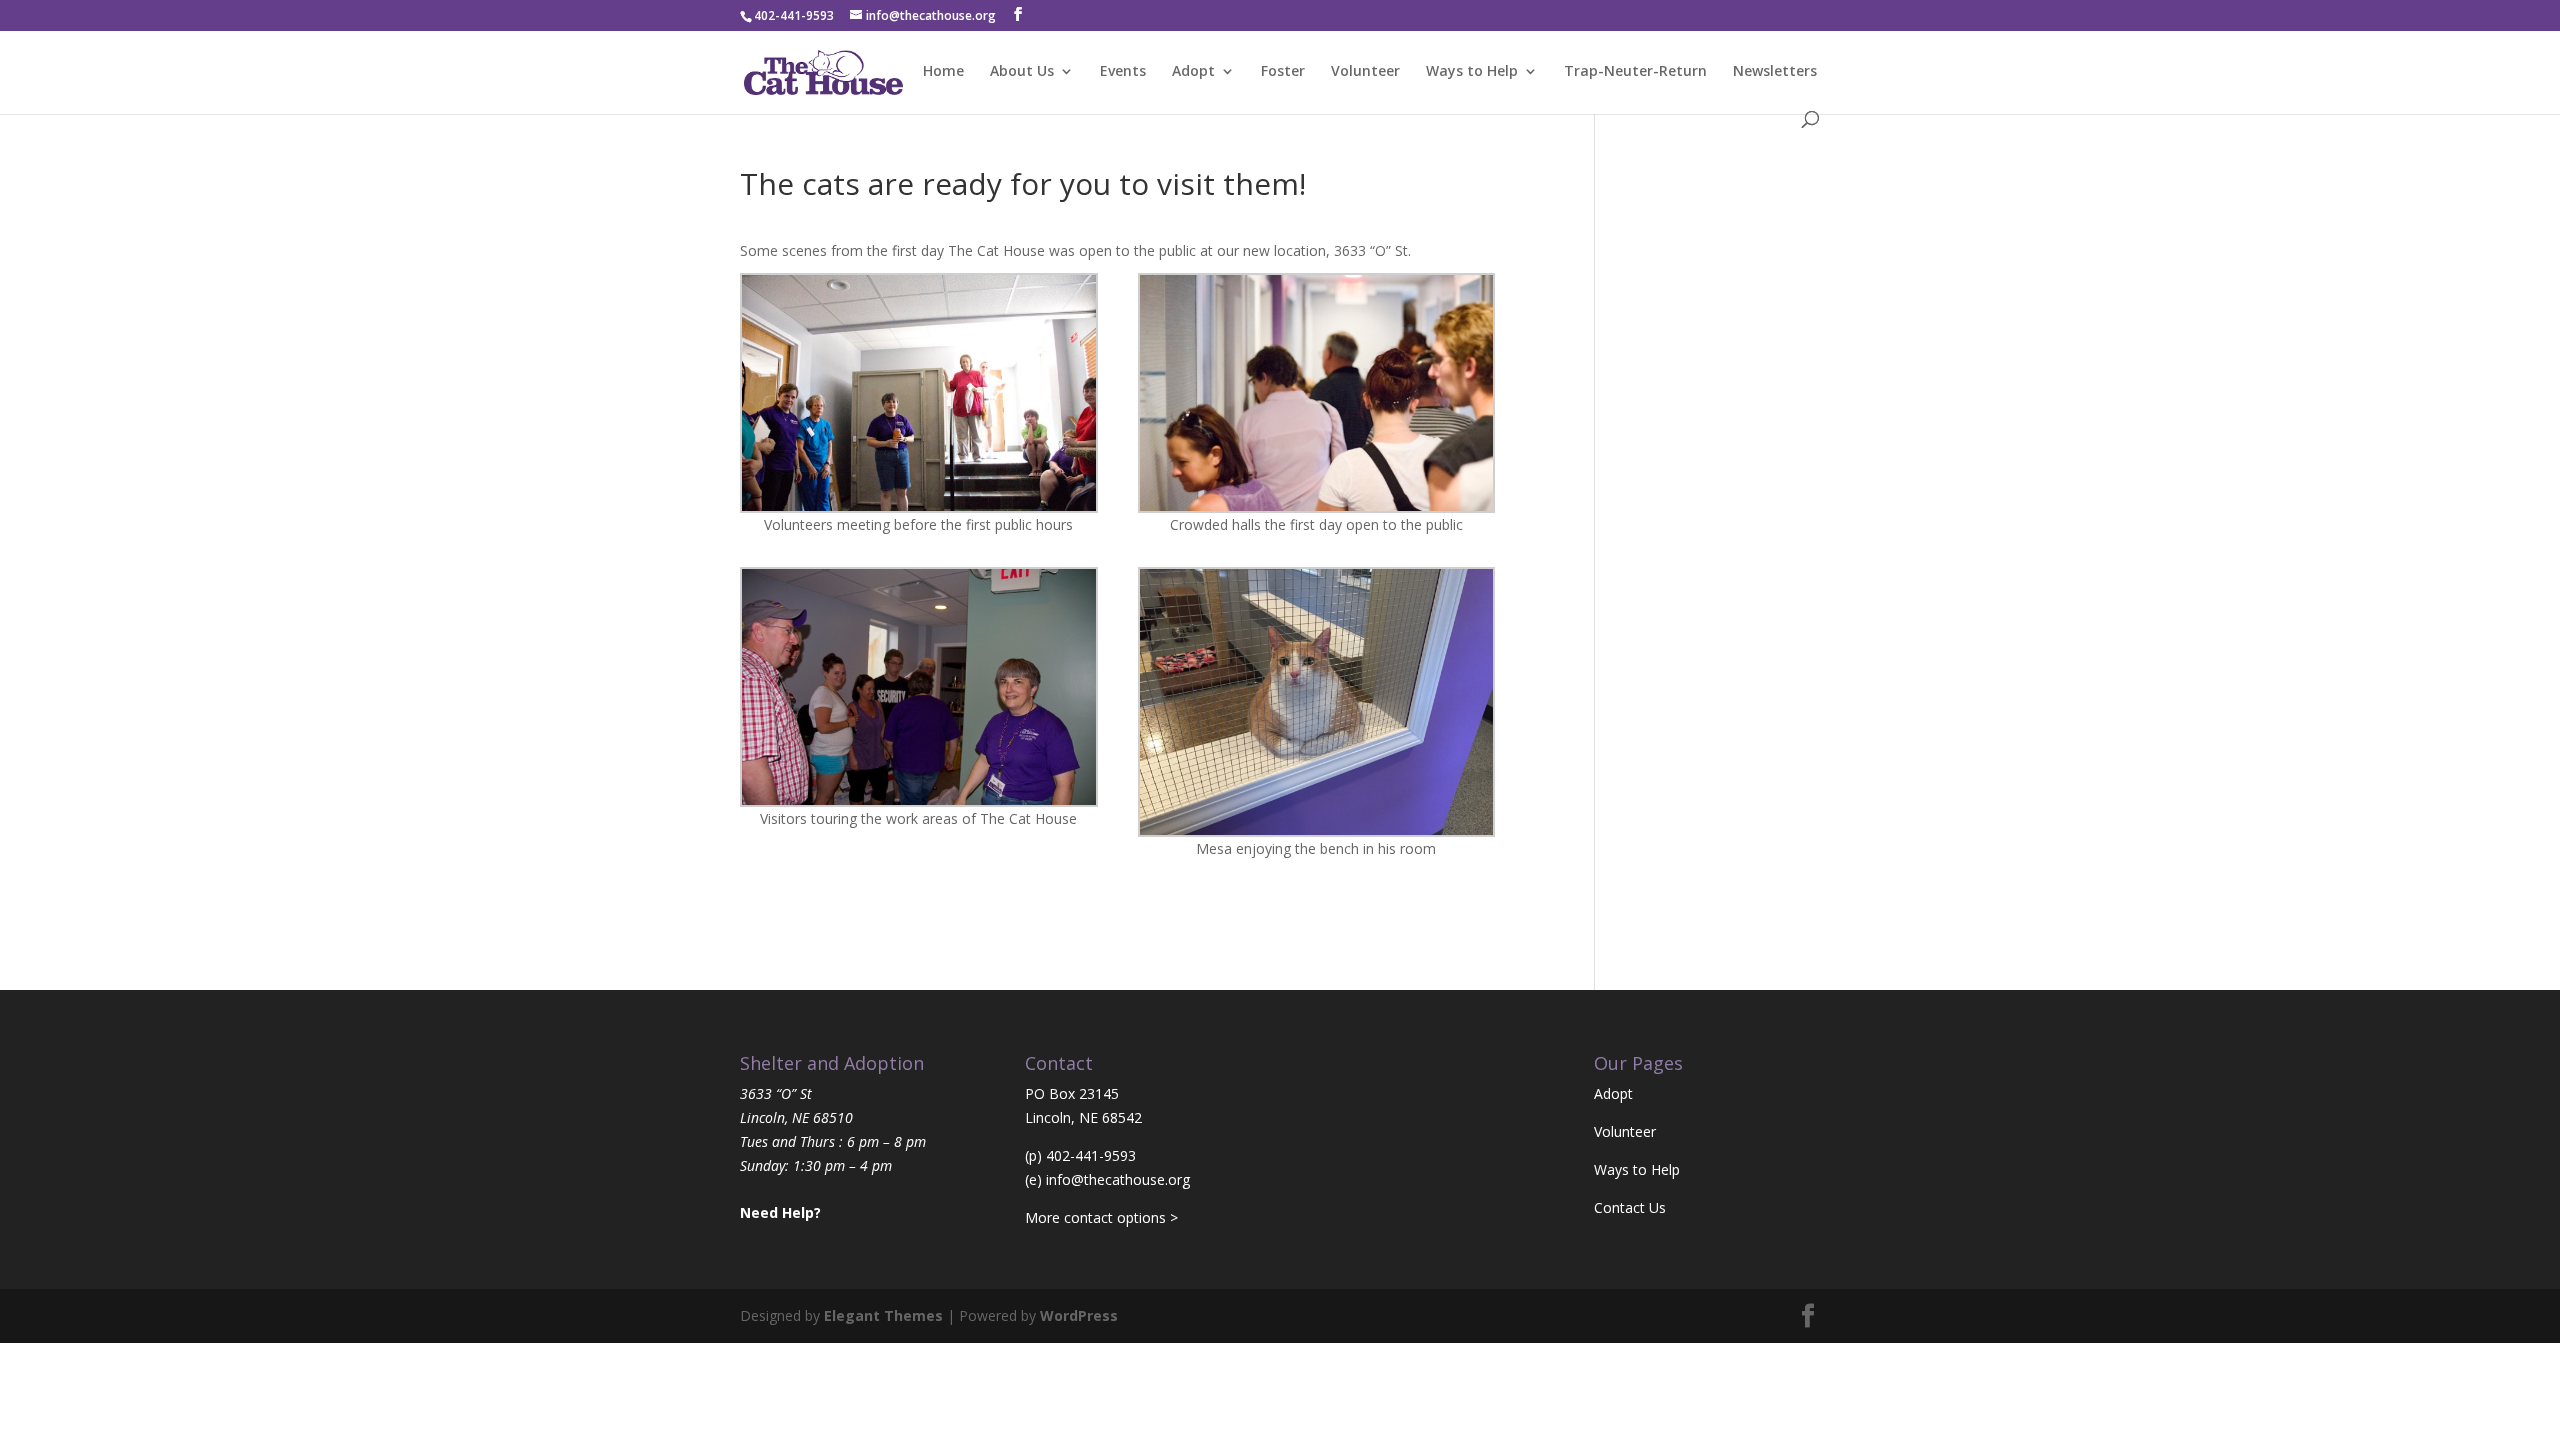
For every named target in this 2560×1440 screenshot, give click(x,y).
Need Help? (780, 1212)
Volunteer (1365, 72)
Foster (1283, 72)
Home (943, 72)
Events (1123, 72)
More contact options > (1101, 1217)
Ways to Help (1472, 72)
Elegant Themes (883, 1315)
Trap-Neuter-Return (1635, 72)
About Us (1022, 72)
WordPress (1079, 1315)
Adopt (1193, 72)
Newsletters (1775, 72)
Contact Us (1630, 1207)
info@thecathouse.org (1118, 1179)
